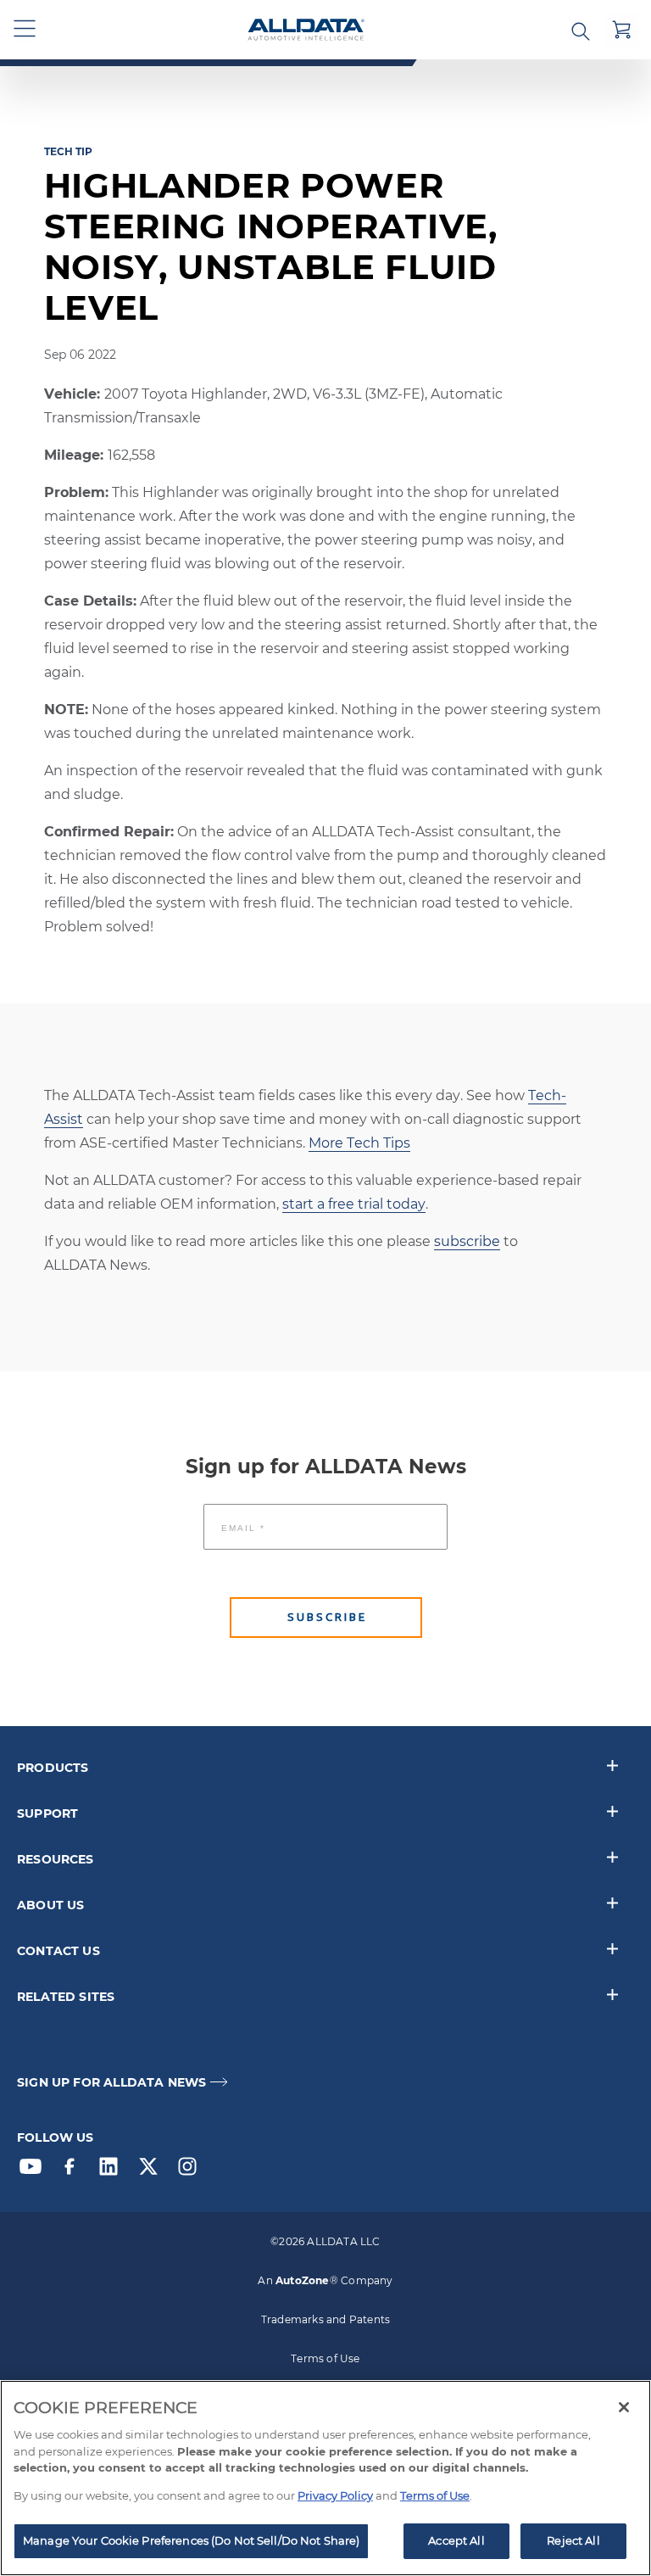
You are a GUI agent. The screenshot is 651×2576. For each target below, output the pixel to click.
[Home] (306, 30)
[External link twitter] (153, 2171)
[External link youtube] (35, 2171)
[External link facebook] (74, 2171)
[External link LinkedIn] (113, 2171)
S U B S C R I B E (326, 1617)
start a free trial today (354, 1204)
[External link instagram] (192, 2171)
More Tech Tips (359, 1143)
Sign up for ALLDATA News (111, 2083)
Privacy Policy (335, 2495)
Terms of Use (325, 2358)
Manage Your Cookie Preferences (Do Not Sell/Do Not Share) (191, 2540)
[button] (25, 30)
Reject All (573, 2540)
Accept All (456, 2540)
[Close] (624, 2407)
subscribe (467, 1241)
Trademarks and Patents (325, 2319)
